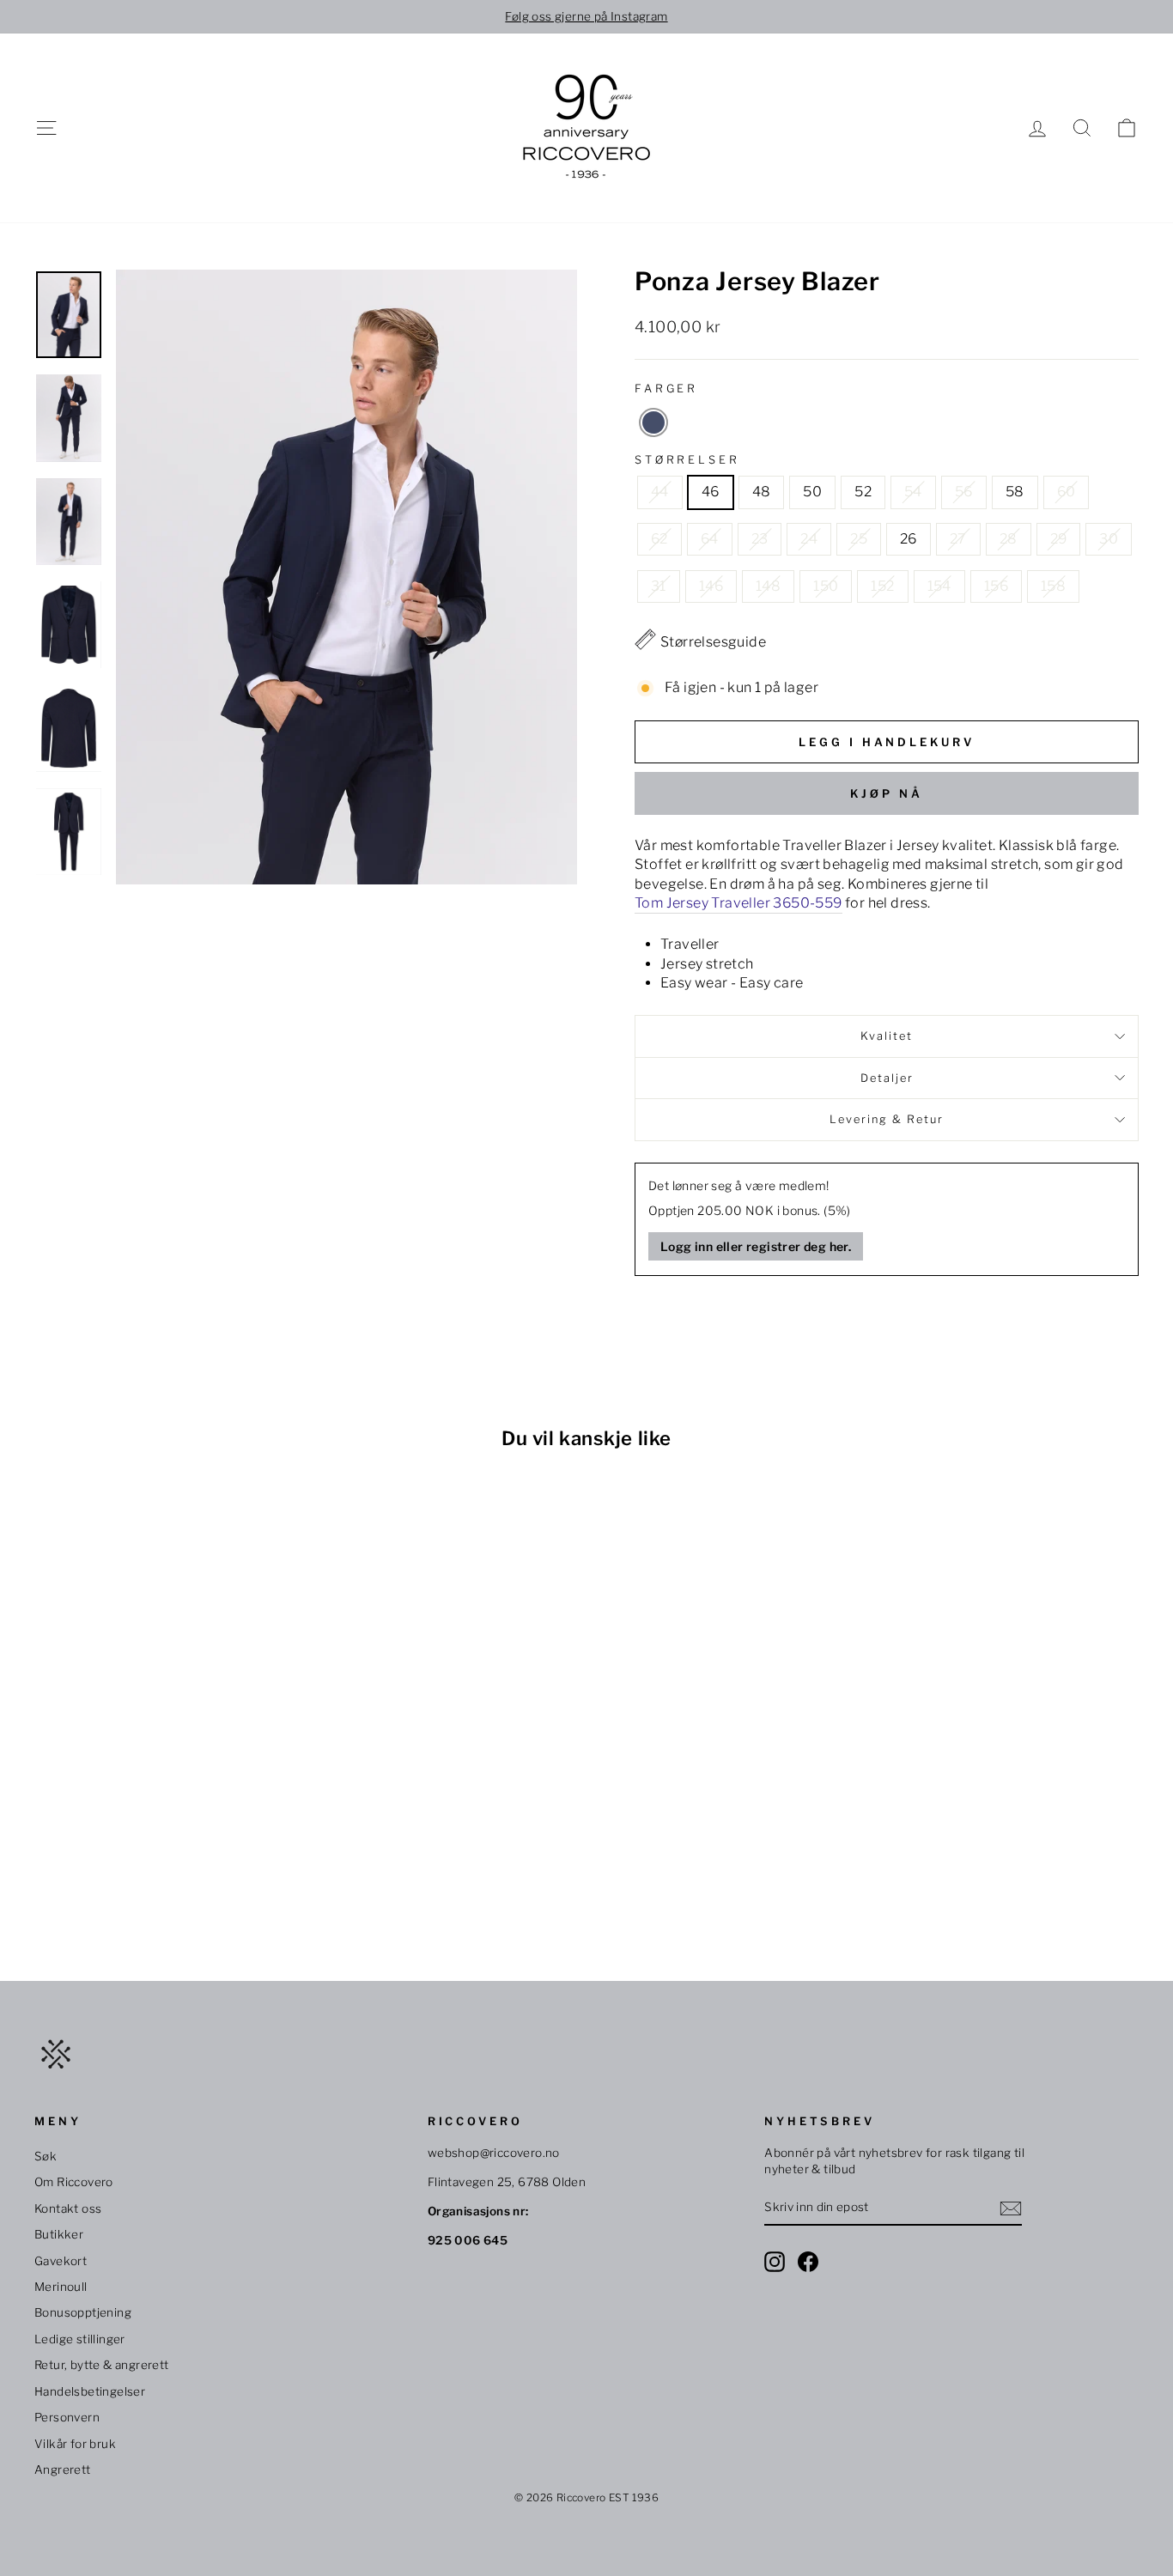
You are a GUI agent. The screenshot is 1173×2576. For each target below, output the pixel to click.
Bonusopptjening (83, 2312)
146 (711, 586)
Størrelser (687, 460)
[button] (653, 422)
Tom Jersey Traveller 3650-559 (738, 903)
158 (1053, 586)
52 (863, 492)
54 (913, 492)
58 (1015, 492)
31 (659, 586)
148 (768, 586)
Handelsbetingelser (90, 2391)
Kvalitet (887, 1036)
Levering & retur (887, 1119)
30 (1109, 539)
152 (882, 586)
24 (809, 539)
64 (710, 539)
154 (939, 586)
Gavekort (61, 2261)
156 (996, 586)
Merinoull (61, 2287)
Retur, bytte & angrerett (102, 2365)
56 (964, 492)
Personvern (67, 2417)
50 (812, 492)
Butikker (59, 2234)
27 (958, 539)
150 (826, 586)
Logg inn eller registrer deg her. (756, 1246)
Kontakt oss (68, 2208)
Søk (46, 2156)
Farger (666, 389)
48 (762, 492)
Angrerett (63, 2470)
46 (711, 492)
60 (1067, 492)
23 (760, 539)
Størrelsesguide (713, 642)
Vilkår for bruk (75, 2444)
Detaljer (887, 1078)
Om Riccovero (74, 2182)
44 (660, 492)
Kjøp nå (886, 793)
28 (1009, 539)
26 (909, 539)
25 (859, 539)
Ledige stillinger (80, 2339)
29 (1059, 539)
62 (659, 539)
